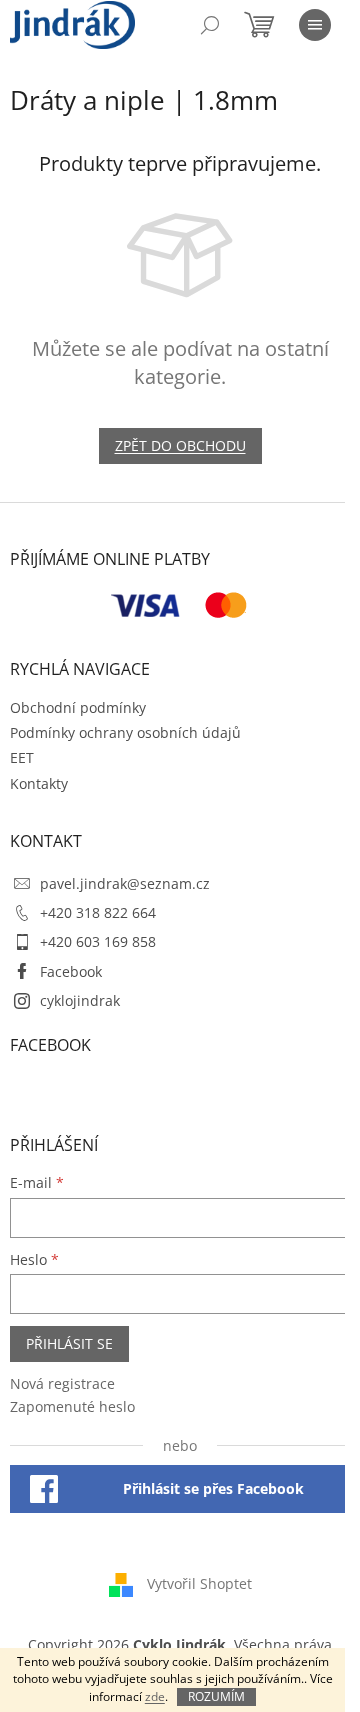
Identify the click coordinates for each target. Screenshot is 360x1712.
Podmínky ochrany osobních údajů (125, 732)
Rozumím (216, 1696)
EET (22, 757)
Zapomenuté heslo (72, 1406)
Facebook (71, 971)
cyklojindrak (80, 1000)
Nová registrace (62, 1383)
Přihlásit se (69, 1343)
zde (155, 1696)
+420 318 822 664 (98, 912)
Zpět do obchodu (180, 445)
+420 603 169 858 (98, 941)
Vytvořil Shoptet (199, 1583)
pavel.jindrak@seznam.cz (125, 883)
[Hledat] (210, 25)
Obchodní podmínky (78, 707)
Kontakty (39, 783)
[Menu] (315, 25)
